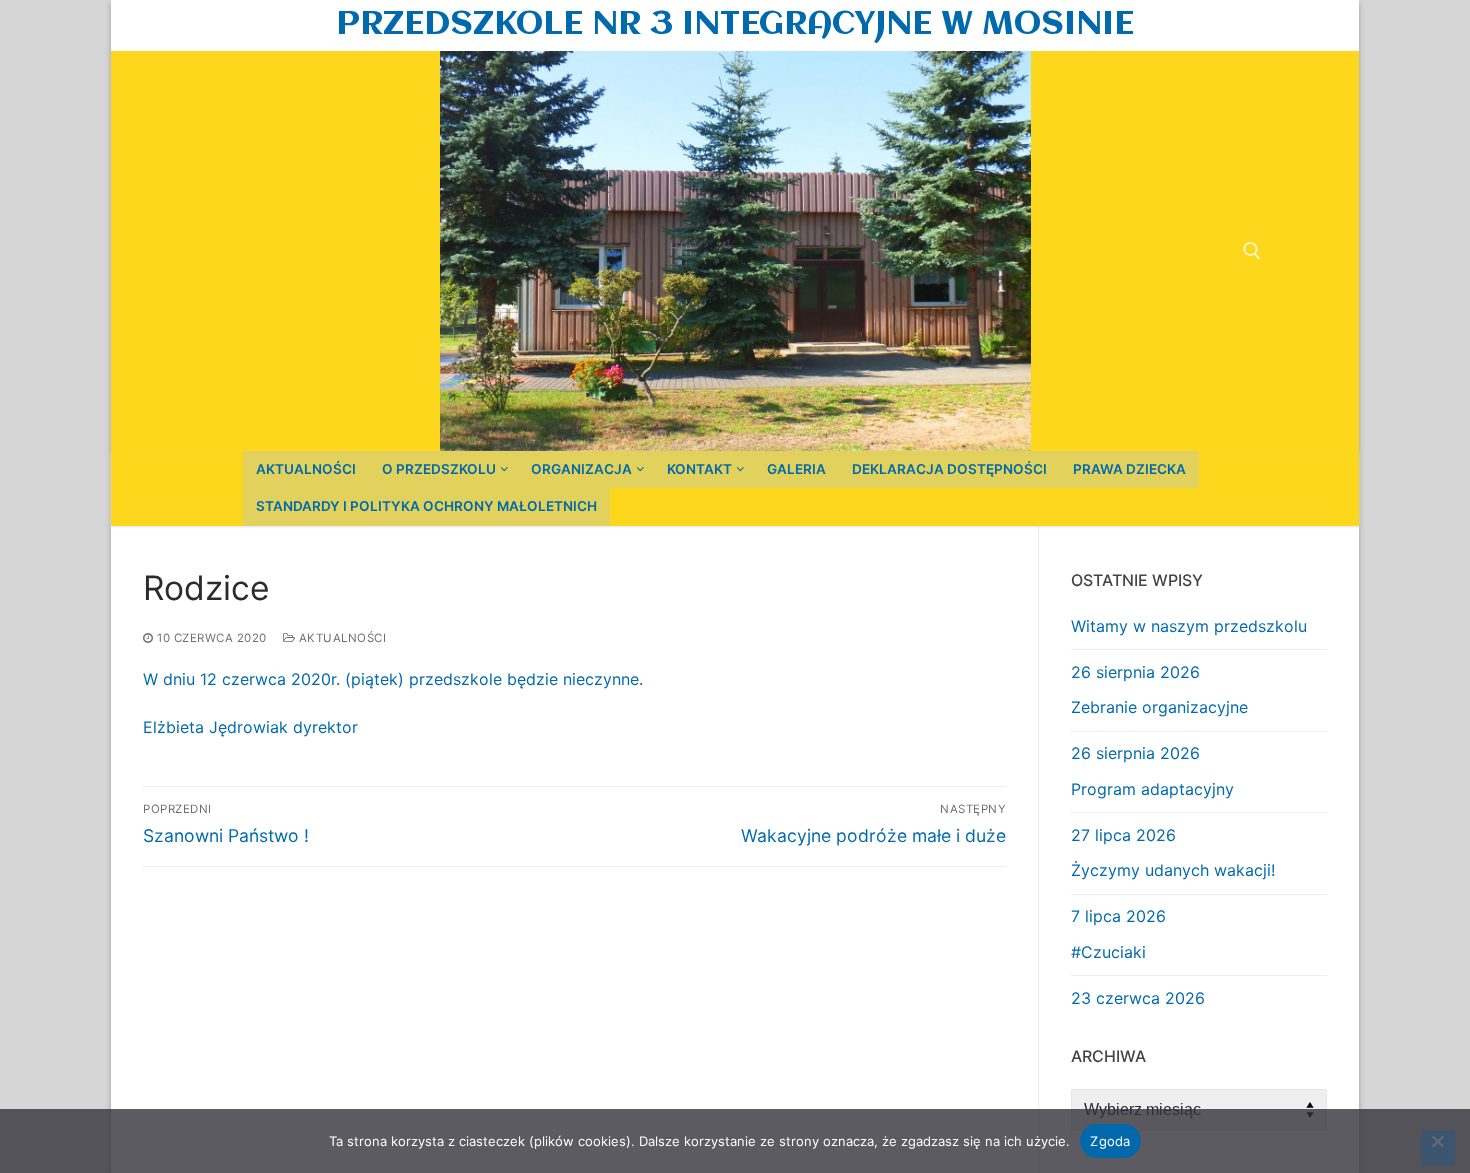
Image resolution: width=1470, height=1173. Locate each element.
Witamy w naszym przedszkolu (1189, 626)
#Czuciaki (1108, 952)
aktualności (340, 638)
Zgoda (1110, 1141)
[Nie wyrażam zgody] (1438, 1148)
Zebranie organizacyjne (1159, 707)
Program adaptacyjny (1152, 789)
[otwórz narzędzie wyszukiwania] (1252, 251)
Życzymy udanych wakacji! (1173, 870)
